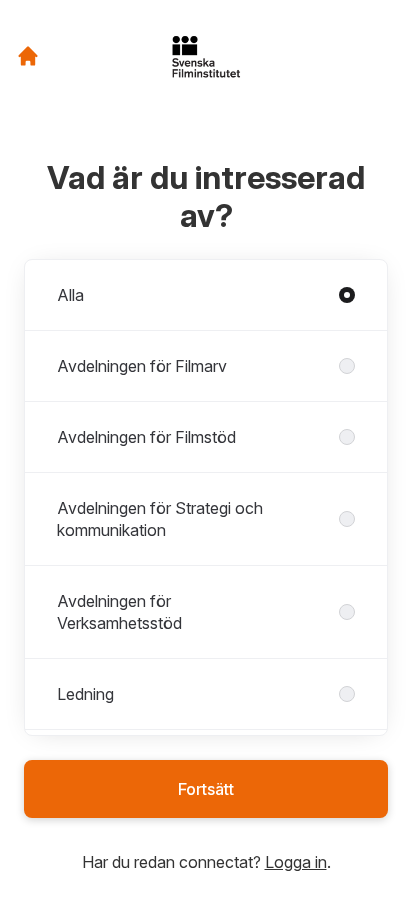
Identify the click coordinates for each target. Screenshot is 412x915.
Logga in (296, 862)
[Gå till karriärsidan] (28, 56)
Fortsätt (206, 789)
